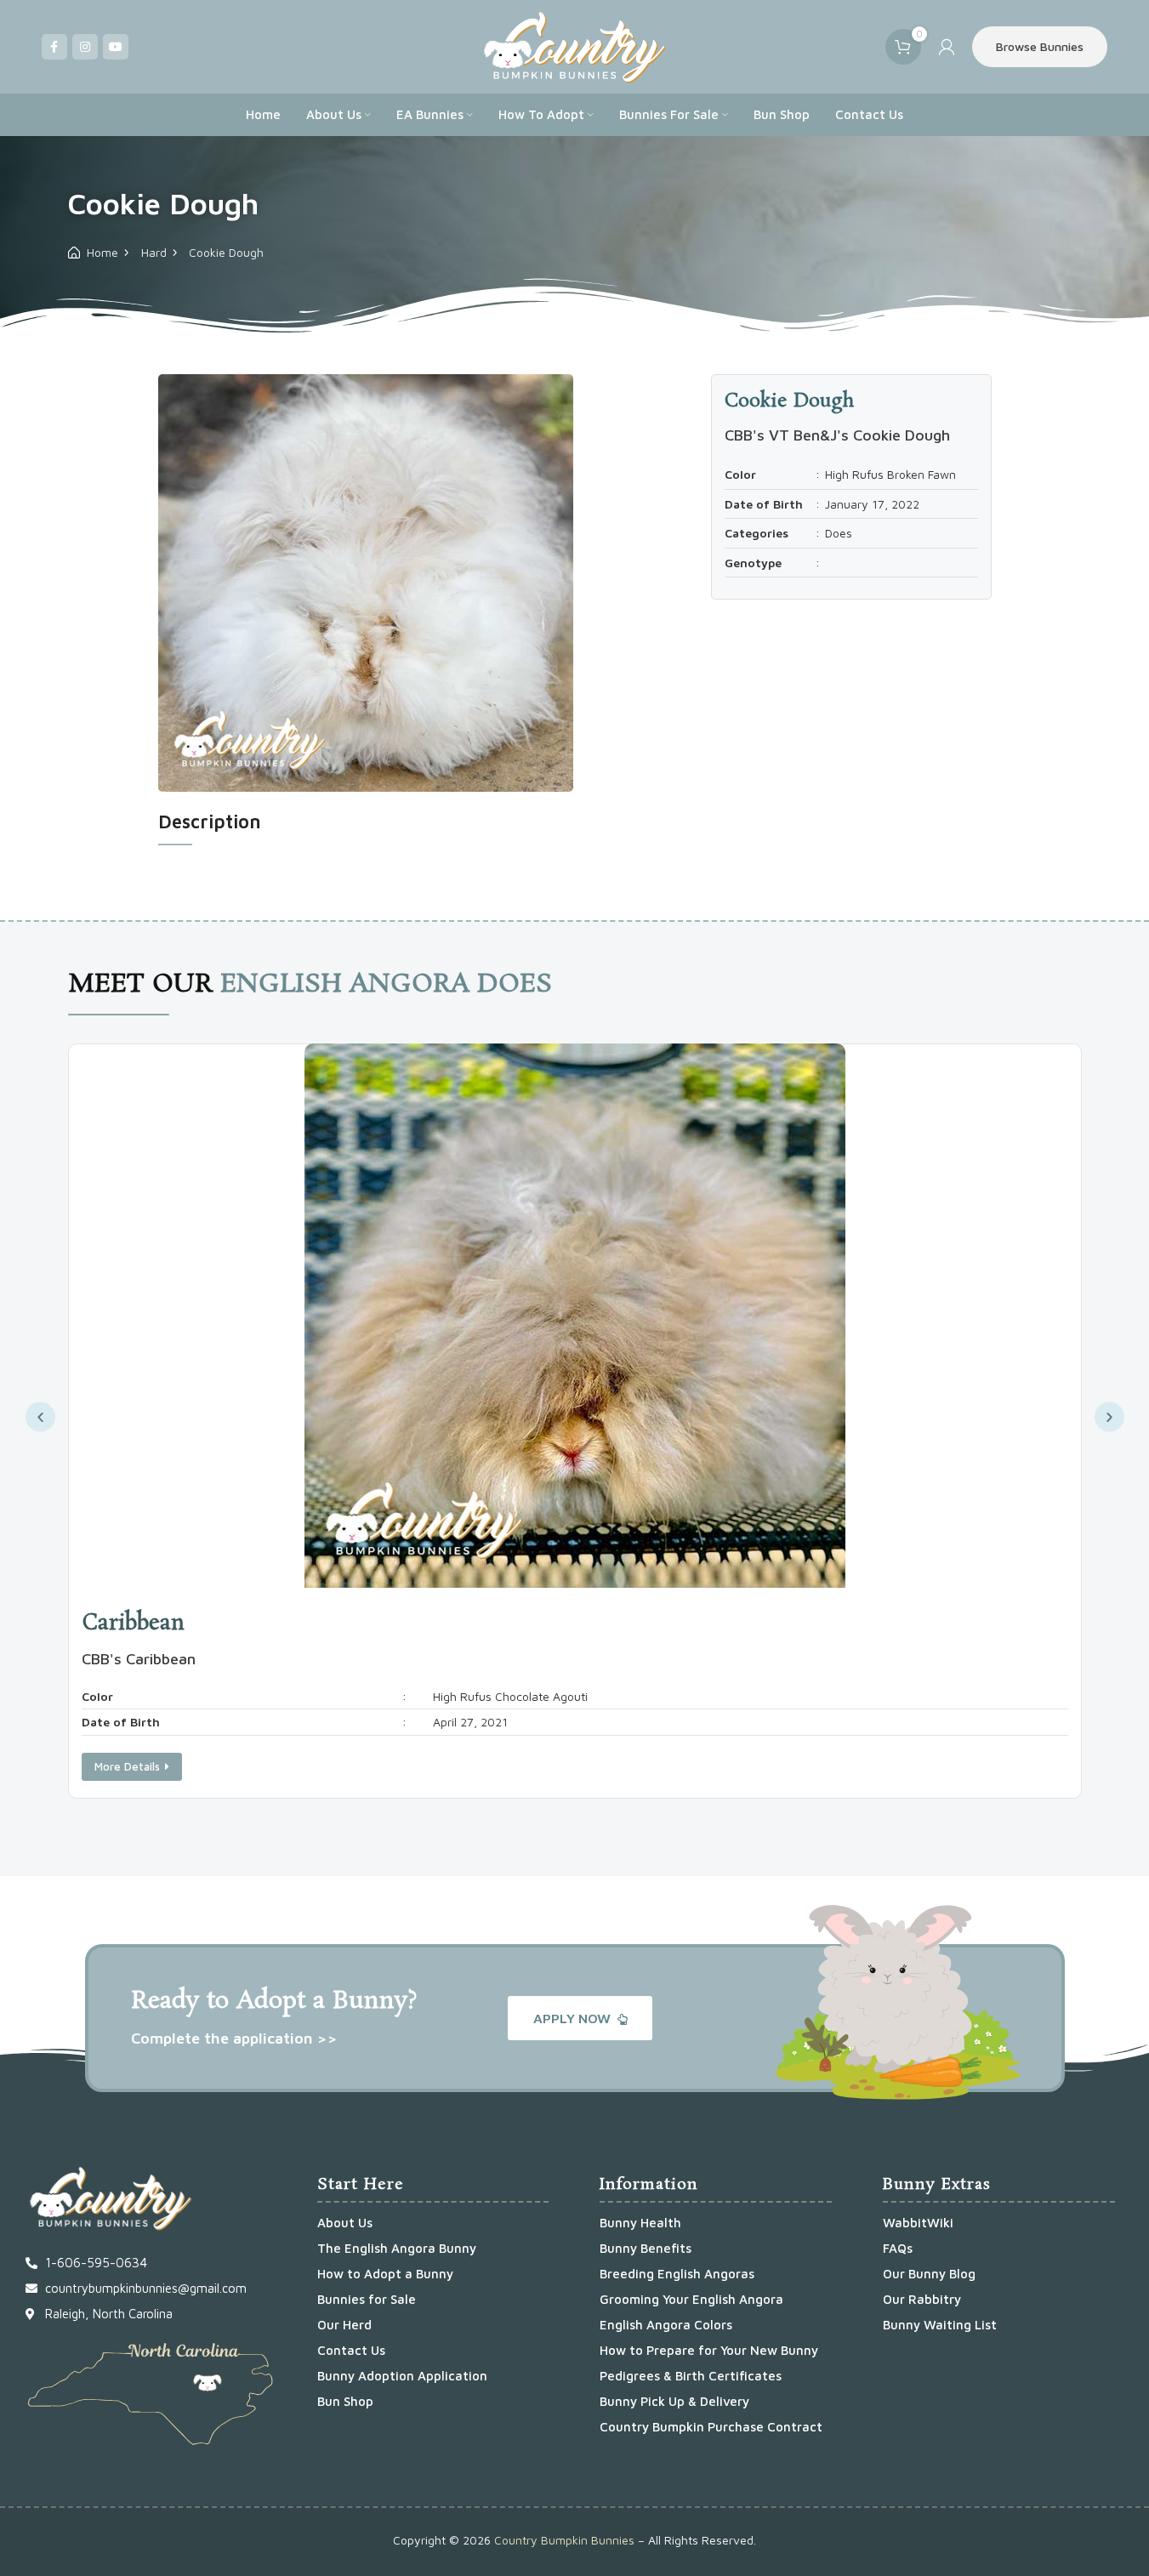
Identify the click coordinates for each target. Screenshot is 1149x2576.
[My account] (947, 47)
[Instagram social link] (85, 47)
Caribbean (133, 1624)
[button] (40, 1417)
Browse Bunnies (1040, 46)
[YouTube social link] (116, 47)
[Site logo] (574, 45)
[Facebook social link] (54, 47)
